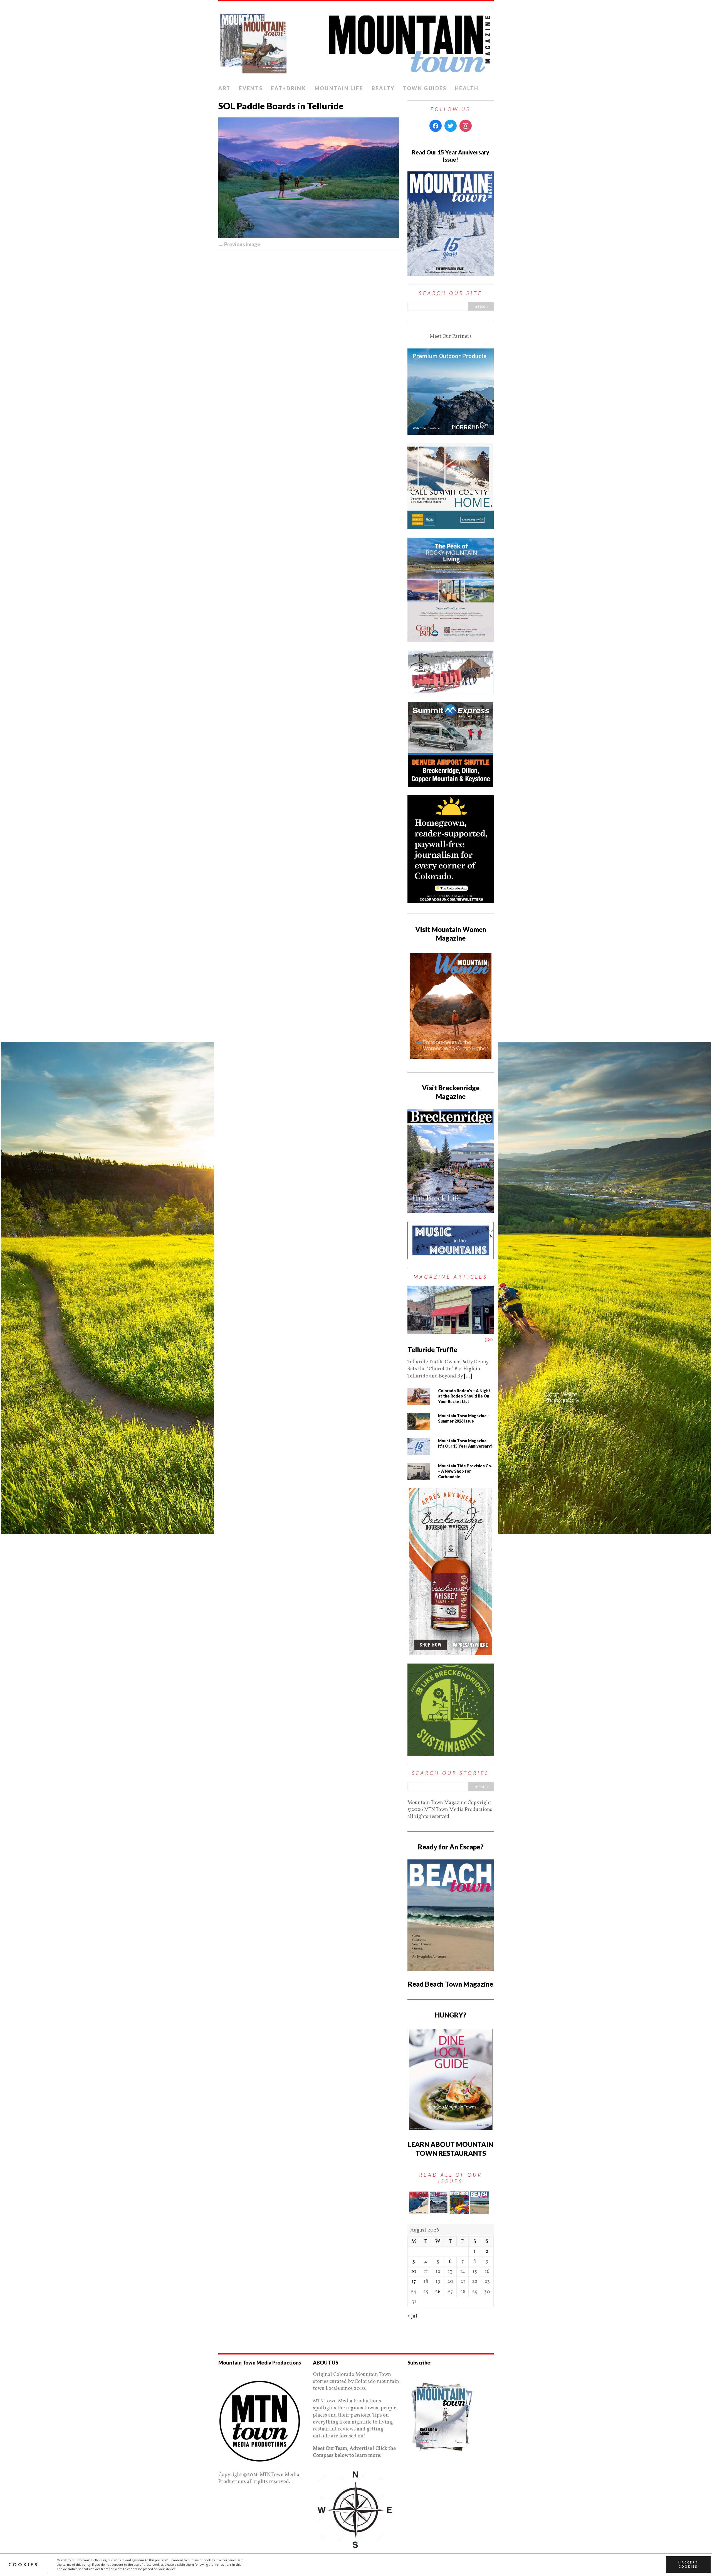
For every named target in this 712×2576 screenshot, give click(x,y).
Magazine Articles (451, 1277)
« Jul (412, 2316)
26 (438, 2292)
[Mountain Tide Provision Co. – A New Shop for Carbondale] (419, 1476)
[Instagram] (466, 126)
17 (414, 2282)
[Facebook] (436, 126)
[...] (468, 1376)
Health (467, 88)
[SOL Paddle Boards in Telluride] (309, 178)
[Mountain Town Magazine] (356, 42)
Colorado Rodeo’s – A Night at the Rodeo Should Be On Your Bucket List (464, 1396)
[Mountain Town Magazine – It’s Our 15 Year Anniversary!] (419, 1451)
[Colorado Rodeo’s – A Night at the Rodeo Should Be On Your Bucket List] (419, 1401)
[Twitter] (451, 126)
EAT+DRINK (288, 88)
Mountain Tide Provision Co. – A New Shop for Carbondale (465, 1471)
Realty (383, 88)
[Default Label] (453, 137)
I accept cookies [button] (688, 2565)
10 (414, 2272)
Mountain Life (339, 88)
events (251, 88)
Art (224, 88)
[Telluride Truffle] (451, 1331)
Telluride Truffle (432, 1349)
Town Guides (425, 88)
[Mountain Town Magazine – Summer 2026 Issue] (419, 1426)
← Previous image (239, 244)
